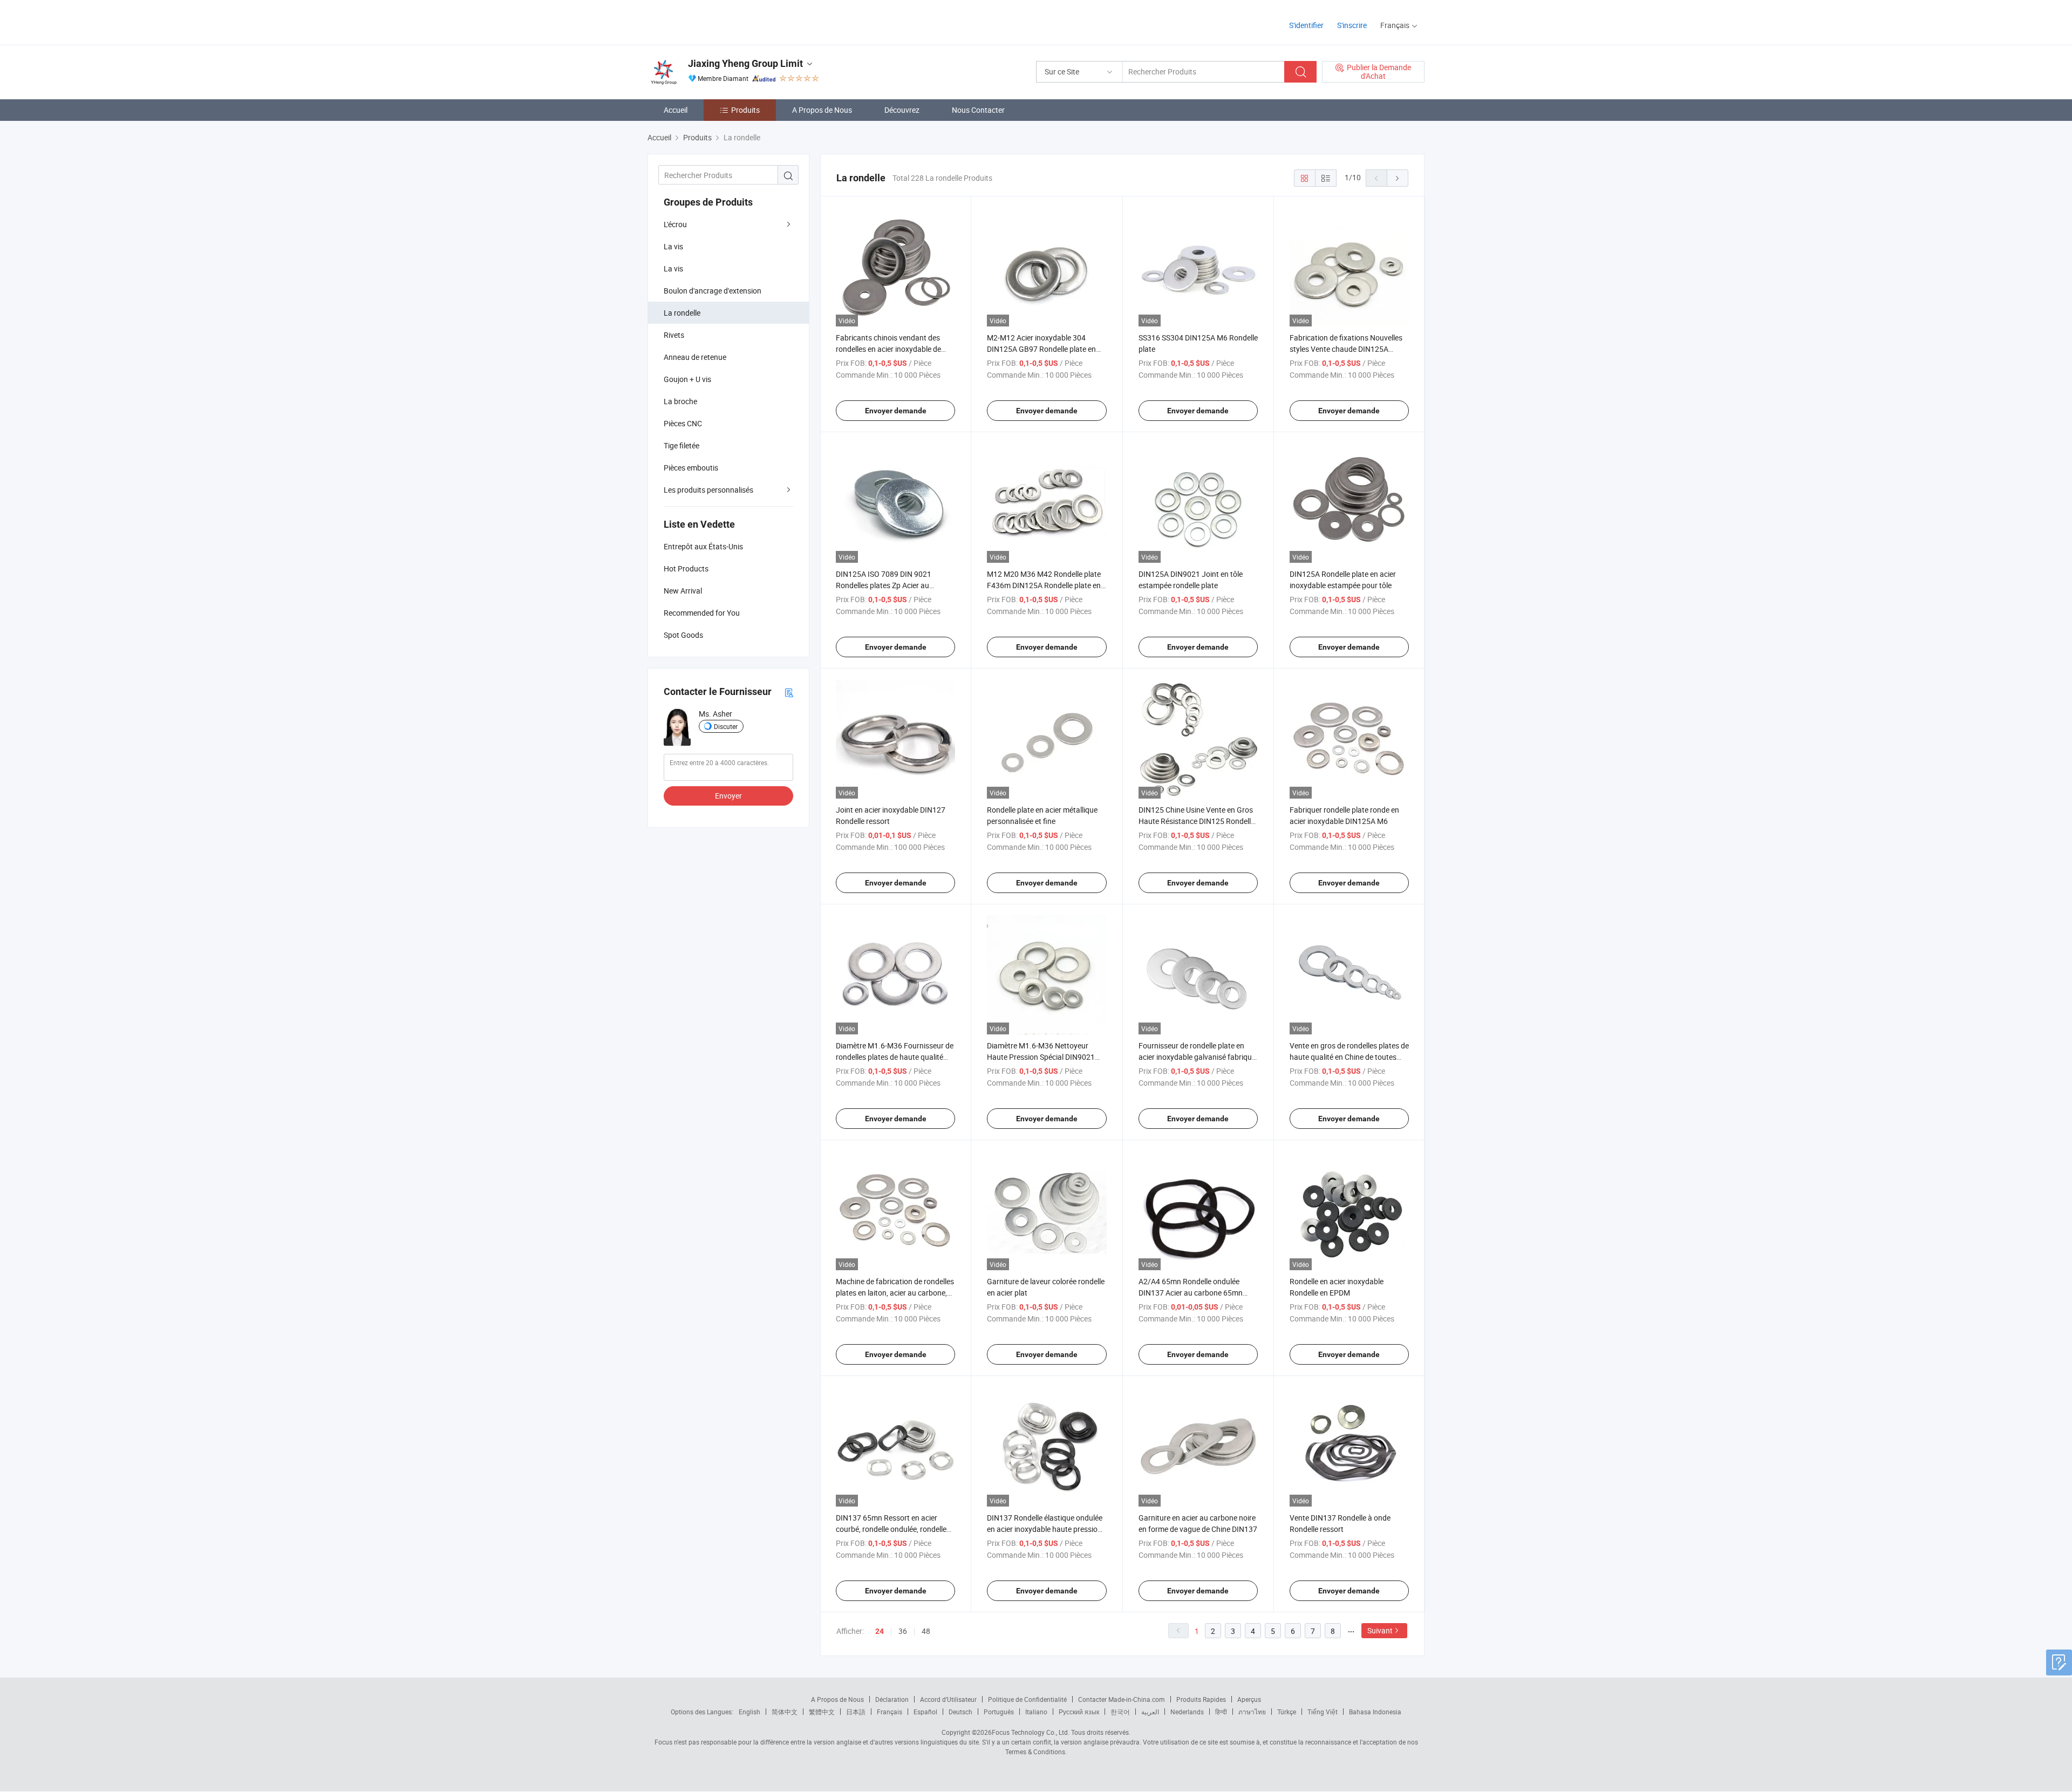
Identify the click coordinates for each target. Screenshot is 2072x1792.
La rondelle (682, 313)
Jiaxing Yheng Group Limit (745, 63)
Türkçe (1287, 1712)
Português (999, 1712)
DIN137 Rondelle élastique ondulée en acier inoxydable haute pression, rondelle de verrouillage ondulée (1045, 1529)
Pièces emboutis (691, 468)
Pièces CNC (683, 423)
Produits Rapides (1201, 1699)
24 (880, 1631)
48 (926, 1631)
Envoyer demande (896, 411)
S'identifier (1306, 25)
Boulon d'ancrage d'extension (713, 291)
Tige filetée (681, 445)
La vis (673, 246)
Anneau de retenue (695, 357)
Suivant (1380, 1630)
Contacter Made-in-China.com (1122, 1699)
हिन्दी (1221, 1712)
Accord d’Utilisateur (948, 1699)
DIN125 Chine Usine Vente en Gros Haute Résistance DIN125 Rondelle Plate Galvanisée (1197, 821)
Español (925, 1712)
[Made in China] (717, 21)
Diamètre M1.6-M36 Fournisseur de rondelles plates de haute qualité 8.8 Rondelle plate (895, 1057)
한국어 (1120, 1712)
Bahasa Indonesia (1375, 1712)
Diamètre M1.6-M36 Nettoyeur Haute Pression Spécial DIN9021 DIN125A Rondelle (1041, 1057)
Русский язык (1079, 1712)
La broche (680, 401)
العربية (1150, 1712)
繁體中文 (822, 1712)
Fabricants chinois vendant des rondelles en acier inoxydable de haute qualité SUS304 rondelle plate (895, 349)
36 (903, 1631)
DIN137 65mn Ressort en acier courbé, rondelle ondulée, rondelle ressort (891, 1529)
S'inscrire (1352, 25)
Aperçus (1249, 1699)
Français (890, 1712)
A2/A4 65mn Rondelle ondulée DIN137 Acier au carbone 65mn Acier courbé (1191, 1293)
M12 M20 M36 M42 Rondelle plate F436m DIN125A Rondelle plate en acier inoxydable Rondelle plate (1044, 585)
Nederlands (1187, 1712)
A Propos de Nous (822, 110)
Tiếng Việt (1323, 1712)
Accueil (676, 110)
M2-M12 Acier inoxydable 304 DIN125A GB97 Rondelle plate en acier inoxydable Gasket (1041, 349)
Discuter (726, 726)
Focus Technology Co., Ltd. (1031, 1732)
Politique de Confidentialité (1027, 1699)
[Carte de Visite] (789, 692)
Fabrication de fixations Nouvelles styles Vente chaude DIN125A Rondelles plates (1346, 349)
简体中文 (785, 1712)
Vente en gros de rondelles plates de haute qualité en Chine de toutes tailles (1349, 1057)
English (749, 1712)
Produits (745, 110)
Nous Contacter (978, 110)
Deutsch (960, 1712)
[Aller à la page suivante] (1398, 178)
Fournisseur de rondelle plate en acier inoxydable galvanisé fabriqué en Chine (1197, 1057)
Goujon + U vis (687, 379)
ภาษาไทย (1252, 1712)
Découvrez (902, 110)
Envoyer (728, 796)
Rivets (674, 335)
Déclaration (892, 1699)
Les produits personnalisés (708, 490)
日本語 (856, 1712)
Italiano (1036, 1712)
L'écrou (675, 224)
